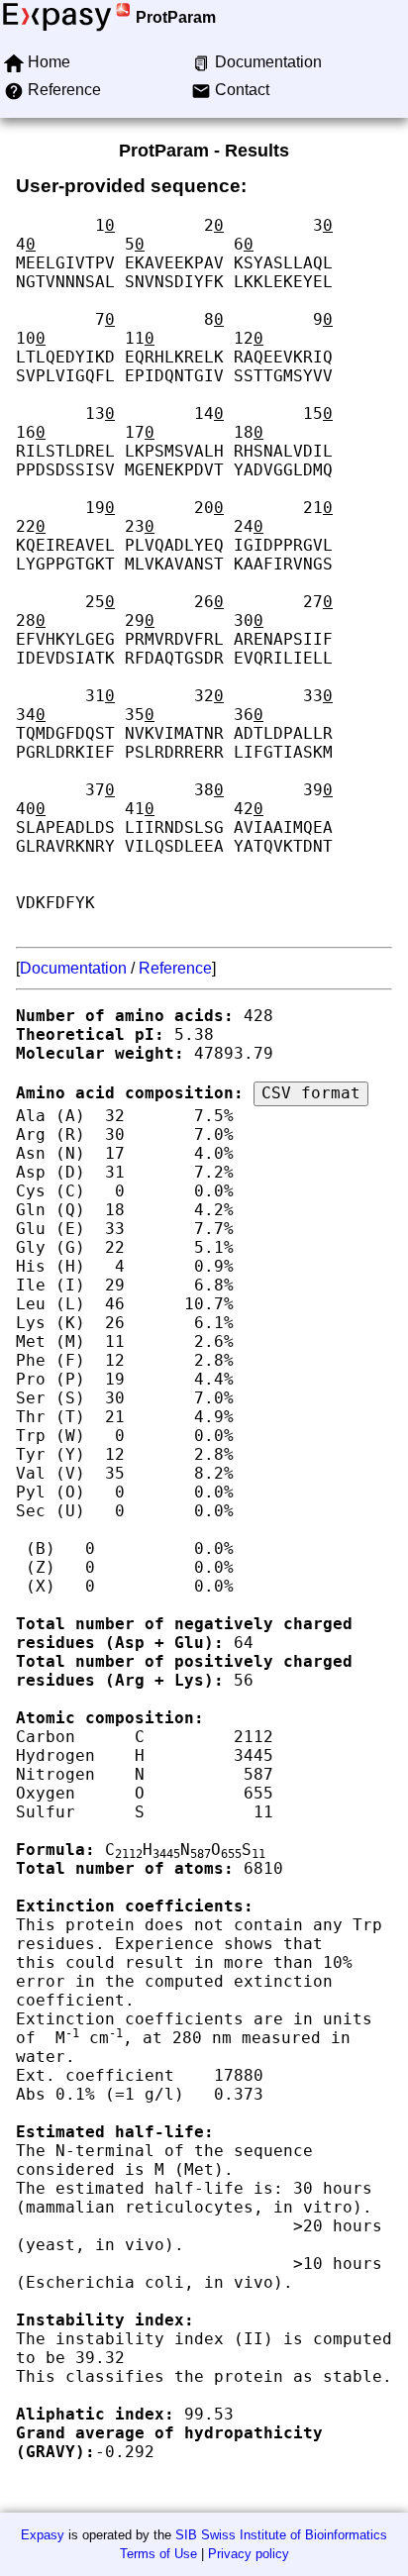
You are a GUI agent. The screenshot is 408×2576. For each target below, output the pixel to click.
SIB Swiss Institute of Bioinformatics (281, 2535)
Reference (175, 968)
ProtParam (176, 17)
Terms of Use (158, 2554)
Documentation (73, 968)
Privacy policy (249, 2554)
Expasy (43, 2535)
